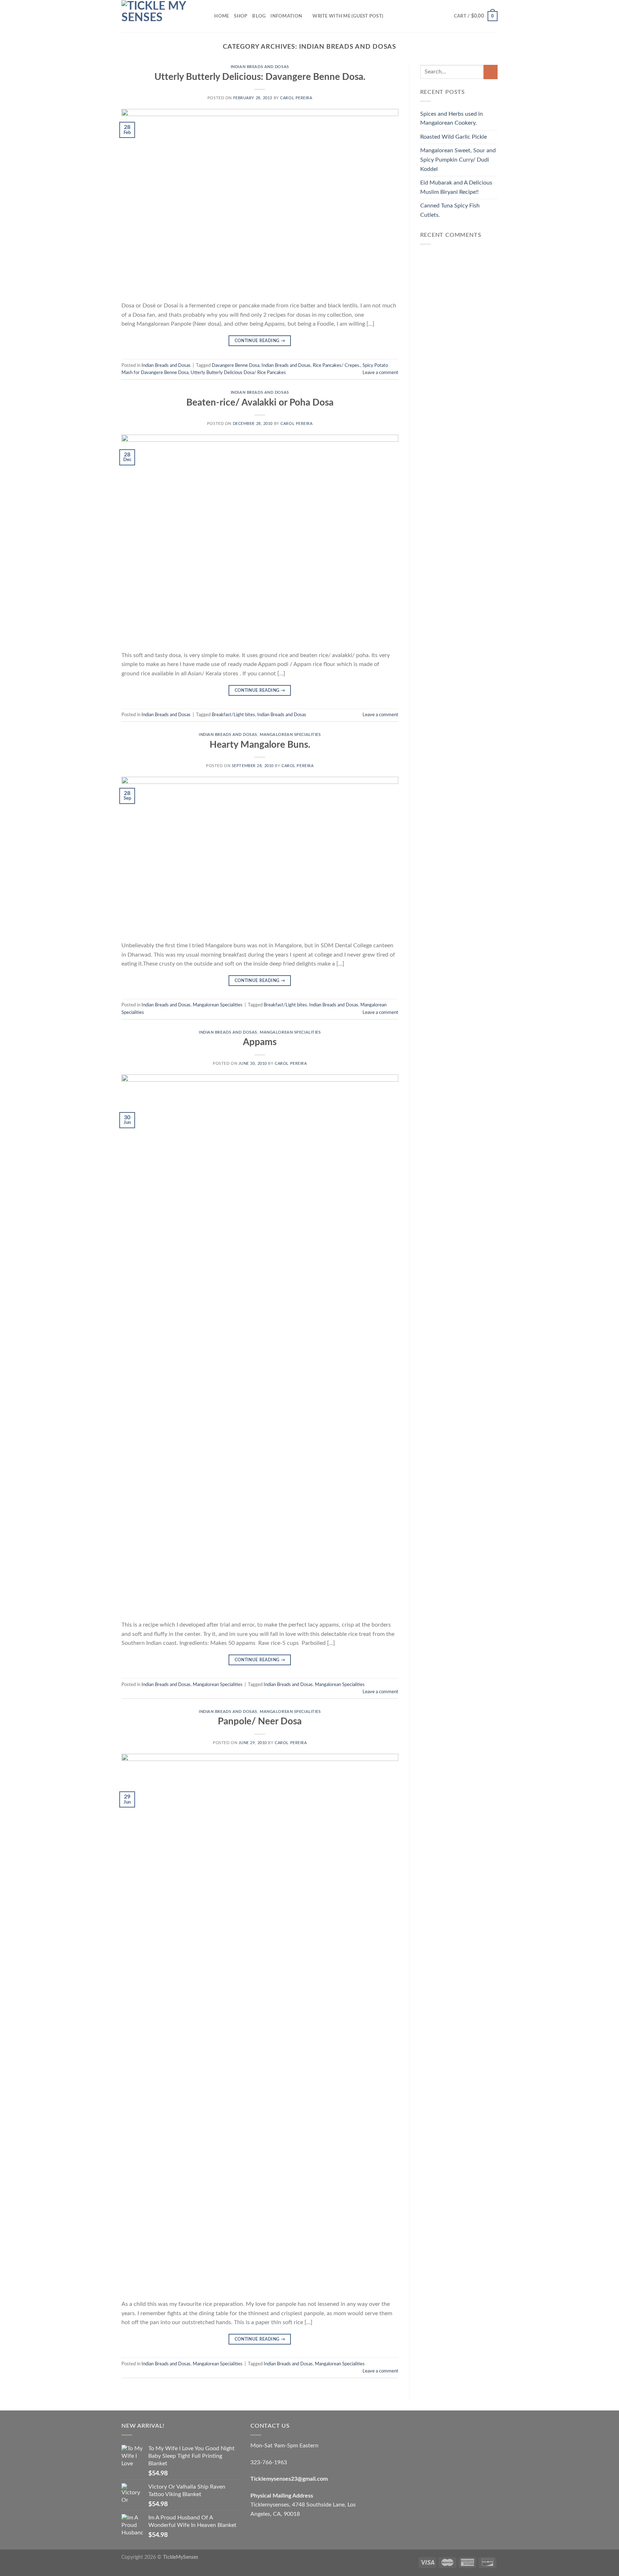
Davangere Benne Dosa (236, 365)
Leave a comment (380, 373)
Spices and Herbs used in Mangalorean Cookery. (452, 119)
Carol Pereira (296, 98)
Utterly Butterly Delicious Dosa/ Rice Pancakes (238, 373)
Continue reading (260, 341)
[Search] (207, 16)
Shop (241, 16)
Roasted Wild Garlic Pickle (454, 137)
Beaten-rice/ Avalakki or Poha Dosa (260, 403)
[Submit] (491, 72)
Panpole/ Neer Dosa (260, 1722)
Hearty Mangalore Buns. (260, 745)
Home (222, 16)
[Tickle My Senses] (157, 16)
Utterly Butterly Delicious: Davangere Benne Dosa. (260, 77)
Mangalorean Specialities (290, 735)
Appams (260, 1042)
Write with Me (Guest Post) (348, 16)
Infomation (286, 16)
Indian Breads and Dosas (260, 67)
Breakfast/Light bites (233, 715)
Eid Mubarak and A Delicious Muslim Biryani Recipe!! (456, 187)
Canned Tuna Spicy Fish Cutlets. (450, 210)
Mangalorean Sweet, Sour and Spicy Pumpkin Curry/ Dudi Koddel (458, 160)
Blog (259, 16)
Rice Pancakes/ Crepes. (337, 365)
